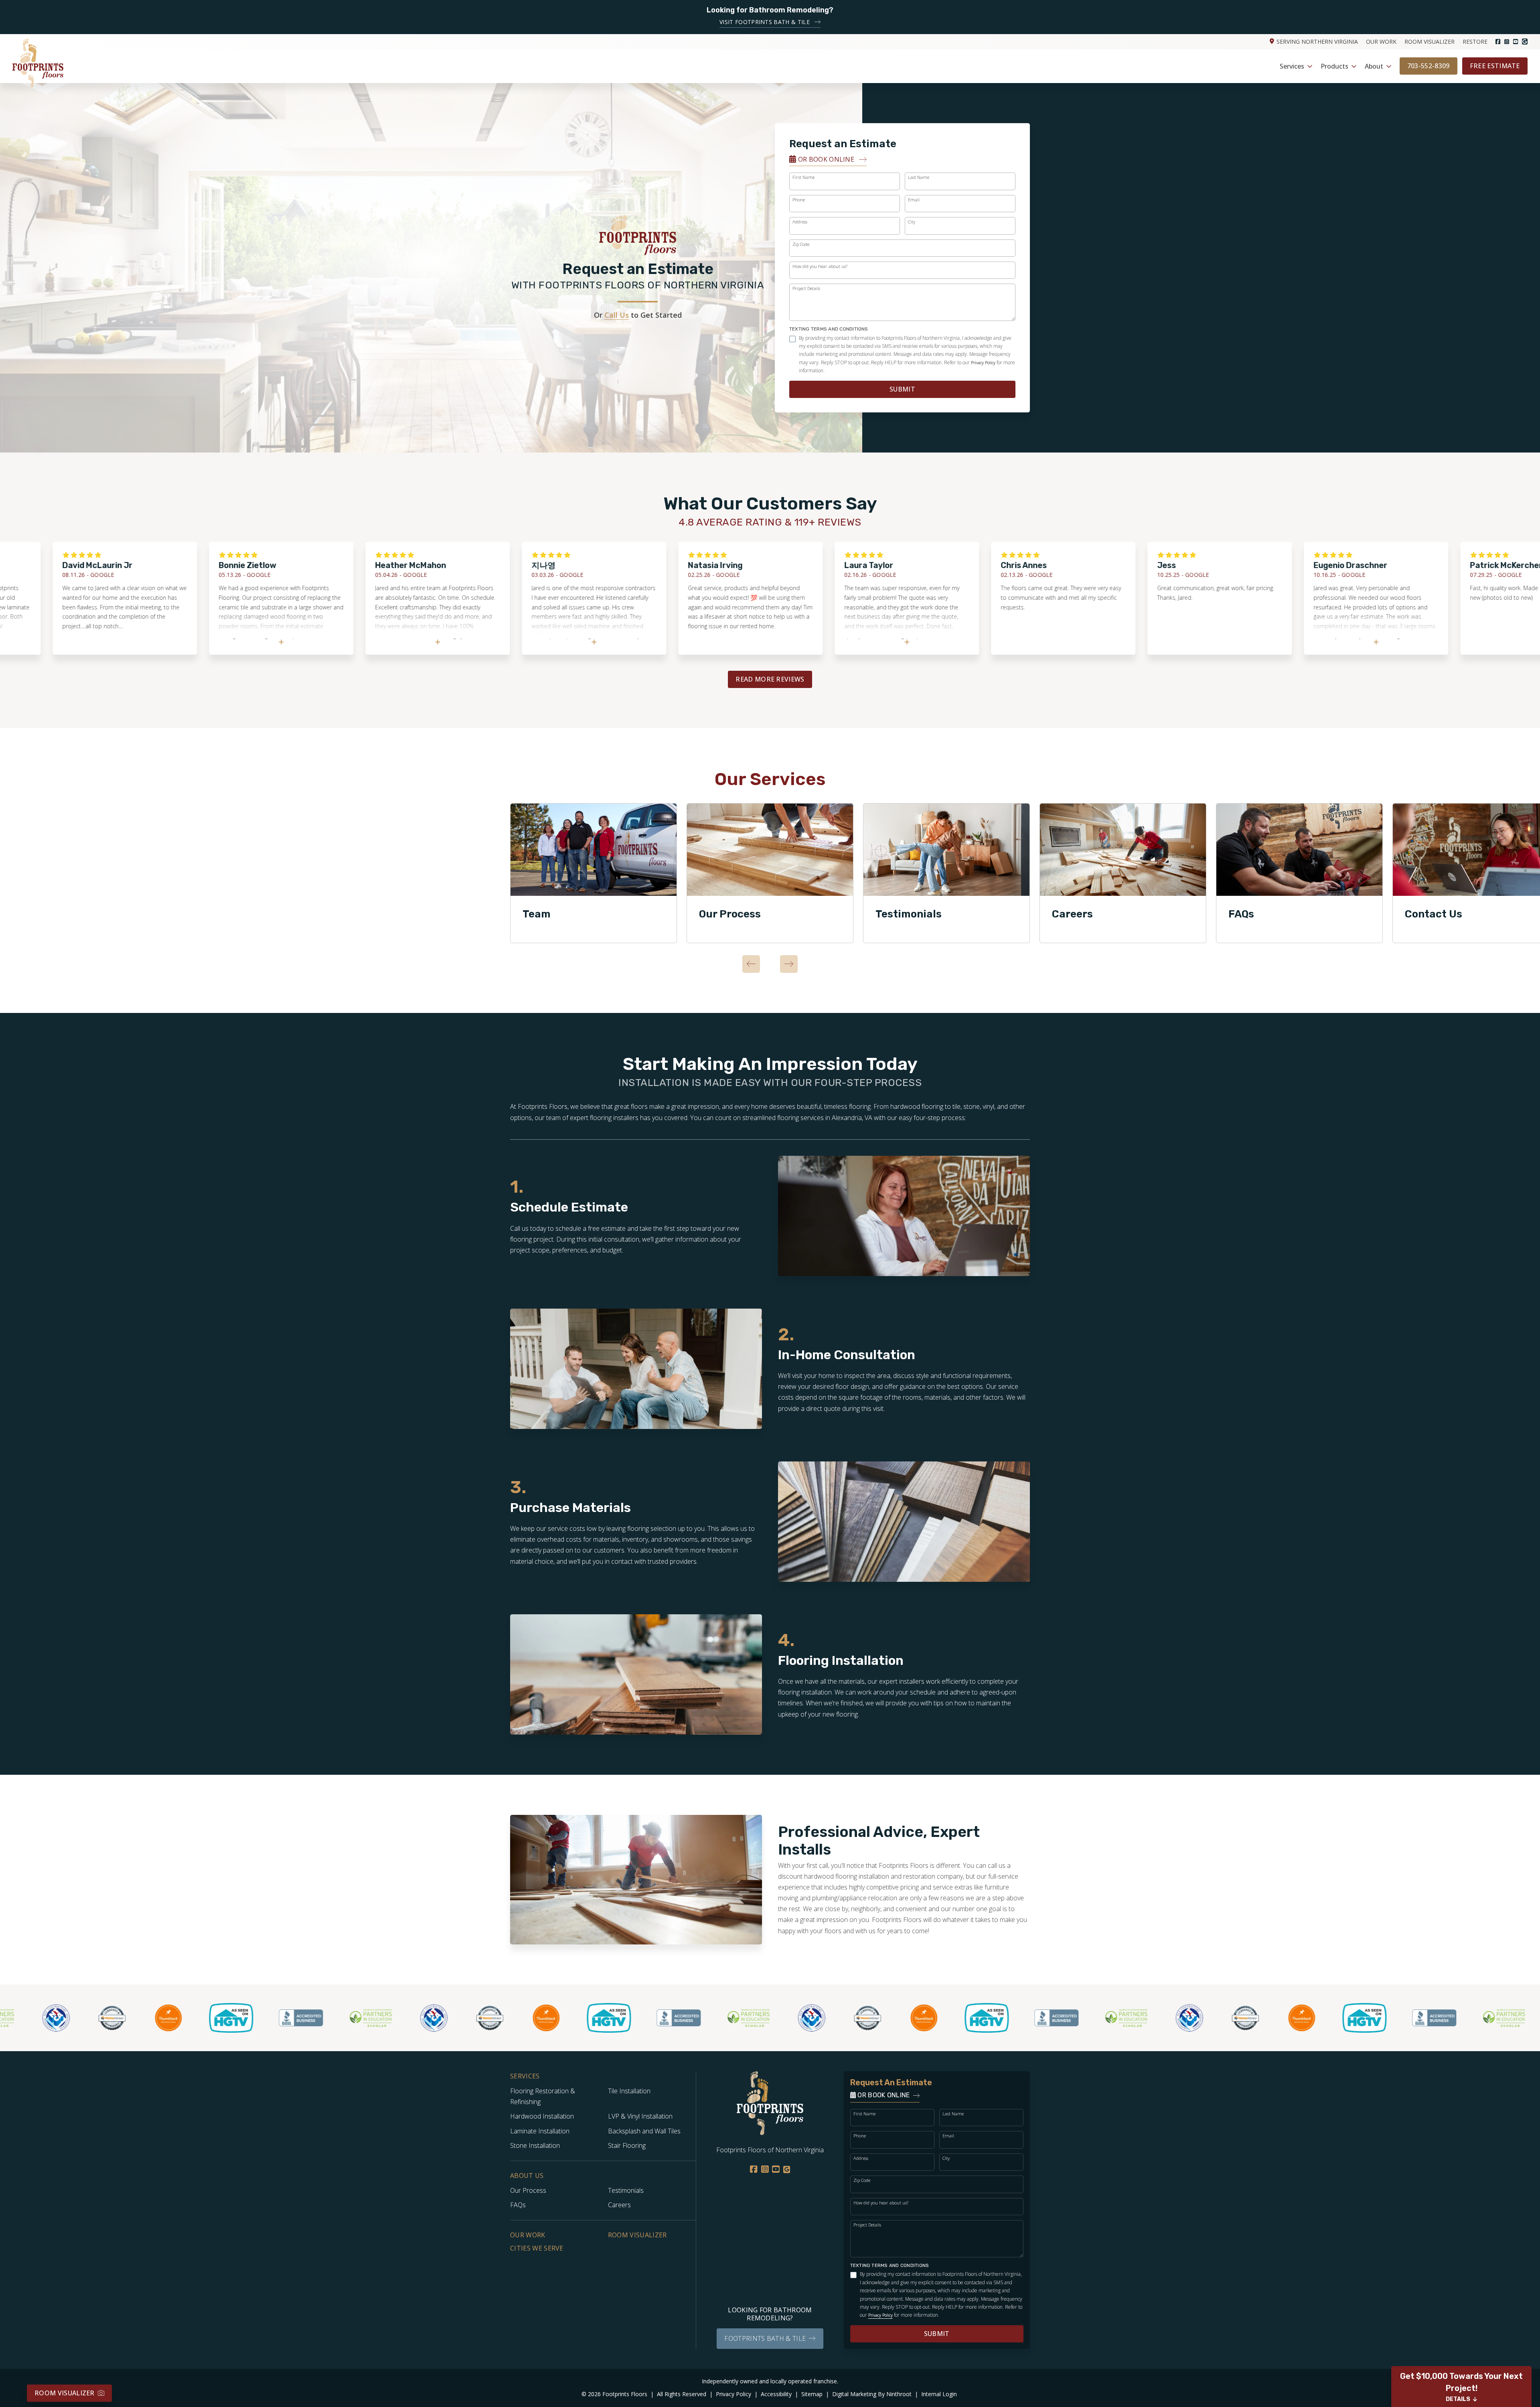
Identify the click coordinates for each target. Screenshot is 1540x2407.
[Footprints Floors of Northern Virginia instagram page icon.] (1507, 42)
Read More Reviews (770, 679)
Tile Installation (629, 2091)
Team (537, 914)
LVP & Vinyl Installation (640, 2116)
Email (914, 200)
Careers (1072, 914)
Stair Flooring (627, 2145)
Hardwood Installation (542, 2116)
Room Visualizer (1430, 42)
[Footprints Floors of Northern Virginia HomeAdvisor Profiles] (26, 2018)
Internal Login (939, 2394)
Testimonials (909, 914)
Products (1334, 66)
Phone (799, 200)
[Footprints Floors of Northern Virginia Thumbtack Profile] (83, 2018)
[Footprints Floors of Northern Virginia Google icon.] (1525, 42)
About (1374, 66)
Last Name (919, 177)
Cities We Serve (537, 2248)
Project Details (806, 288)
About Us (527, 2176)
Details (1458, 2399)
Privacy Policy (983, 363)
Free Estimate (1495, 66)
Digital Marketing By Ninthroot (873, 2394)
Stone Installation (535, 2145)
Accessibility (777, 2394)
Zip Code (801, 244)
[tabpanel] (594, 873)
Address (800, 222)
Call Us (617, 315)
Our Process (730, 914)
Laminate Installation (540, 2131)
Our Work (1381, 42)
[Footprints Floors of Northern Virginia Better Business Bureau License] (215, 2018)
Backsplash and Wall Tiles (644, 2131)
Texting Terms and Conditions (829, 329)
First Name (803, 177)
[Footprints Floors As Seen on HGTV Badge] (146, 2018)
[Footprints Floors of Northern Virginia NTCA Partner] (348, 2018)
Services (1292, 66)
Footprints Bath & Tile (765, 2338)
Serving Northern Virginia (1317, 42)
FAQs (1241, 914)
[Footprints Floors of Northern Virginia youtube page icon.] (1516, 42)
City (912, 222)
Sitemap (813, 2394)
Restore (1475, 42)
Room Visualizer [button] (65, 2393)
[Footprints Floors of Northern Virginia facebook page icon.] (1498, 42)
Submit (902, 389)
